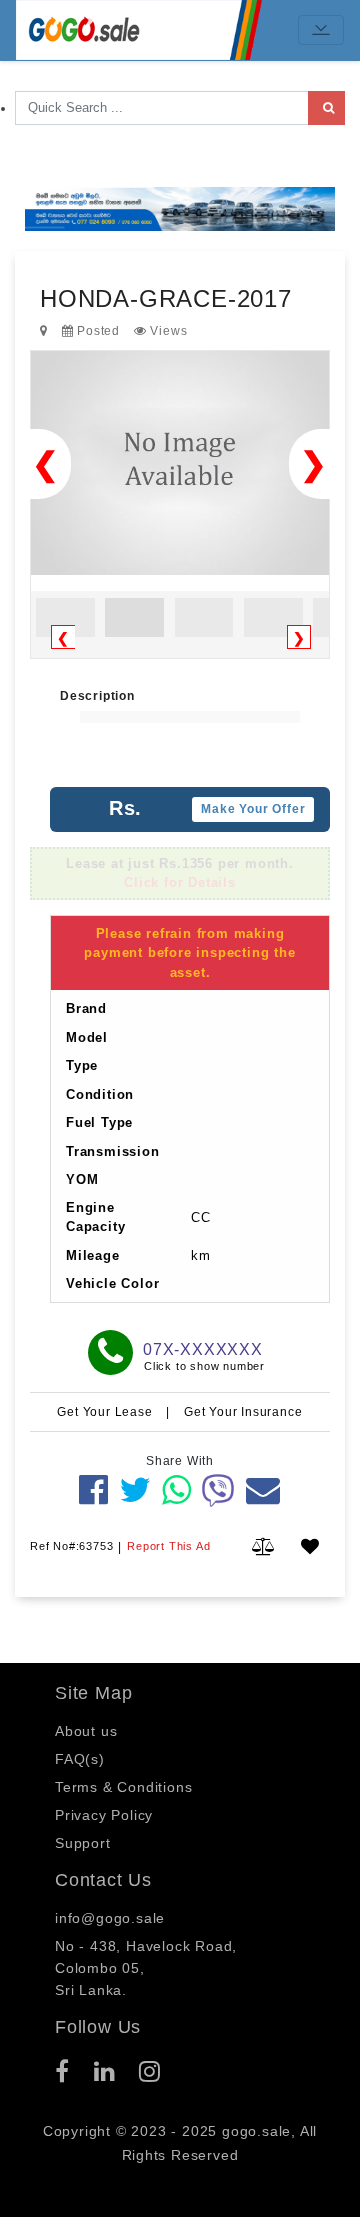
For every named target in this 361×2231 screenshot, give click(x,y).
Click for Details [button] (180, 882)
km (201, 1255)
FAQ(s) (80, 1759)
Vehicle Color (112, 1283)
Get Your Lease (106, 1412)
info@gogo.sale (110, 1918)
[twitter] (135, 1490)
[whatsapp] (177, 1490)
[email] (263, 1490)
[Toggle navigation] (321, 30)
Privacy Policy (104, 1815)
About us (86, 1731)
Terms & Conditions (123, 1787)
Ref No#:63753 (71, 1546)
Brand (86, 1008)
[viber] (218, 1490)
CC (201, 1217)
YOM (82, 1179)
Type (82, 1065)
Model (87, 1037)
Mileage (93, 1255)
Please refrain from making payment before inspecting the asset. (189, 953)
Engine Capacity (95, 1217)
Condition (100, 1094)
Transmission (113, 1151)
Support (83, 1843)
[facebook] (94, 1490)
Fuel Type (99, 1122)
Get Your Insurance (243, 1412)
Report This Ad (168, 1546)
